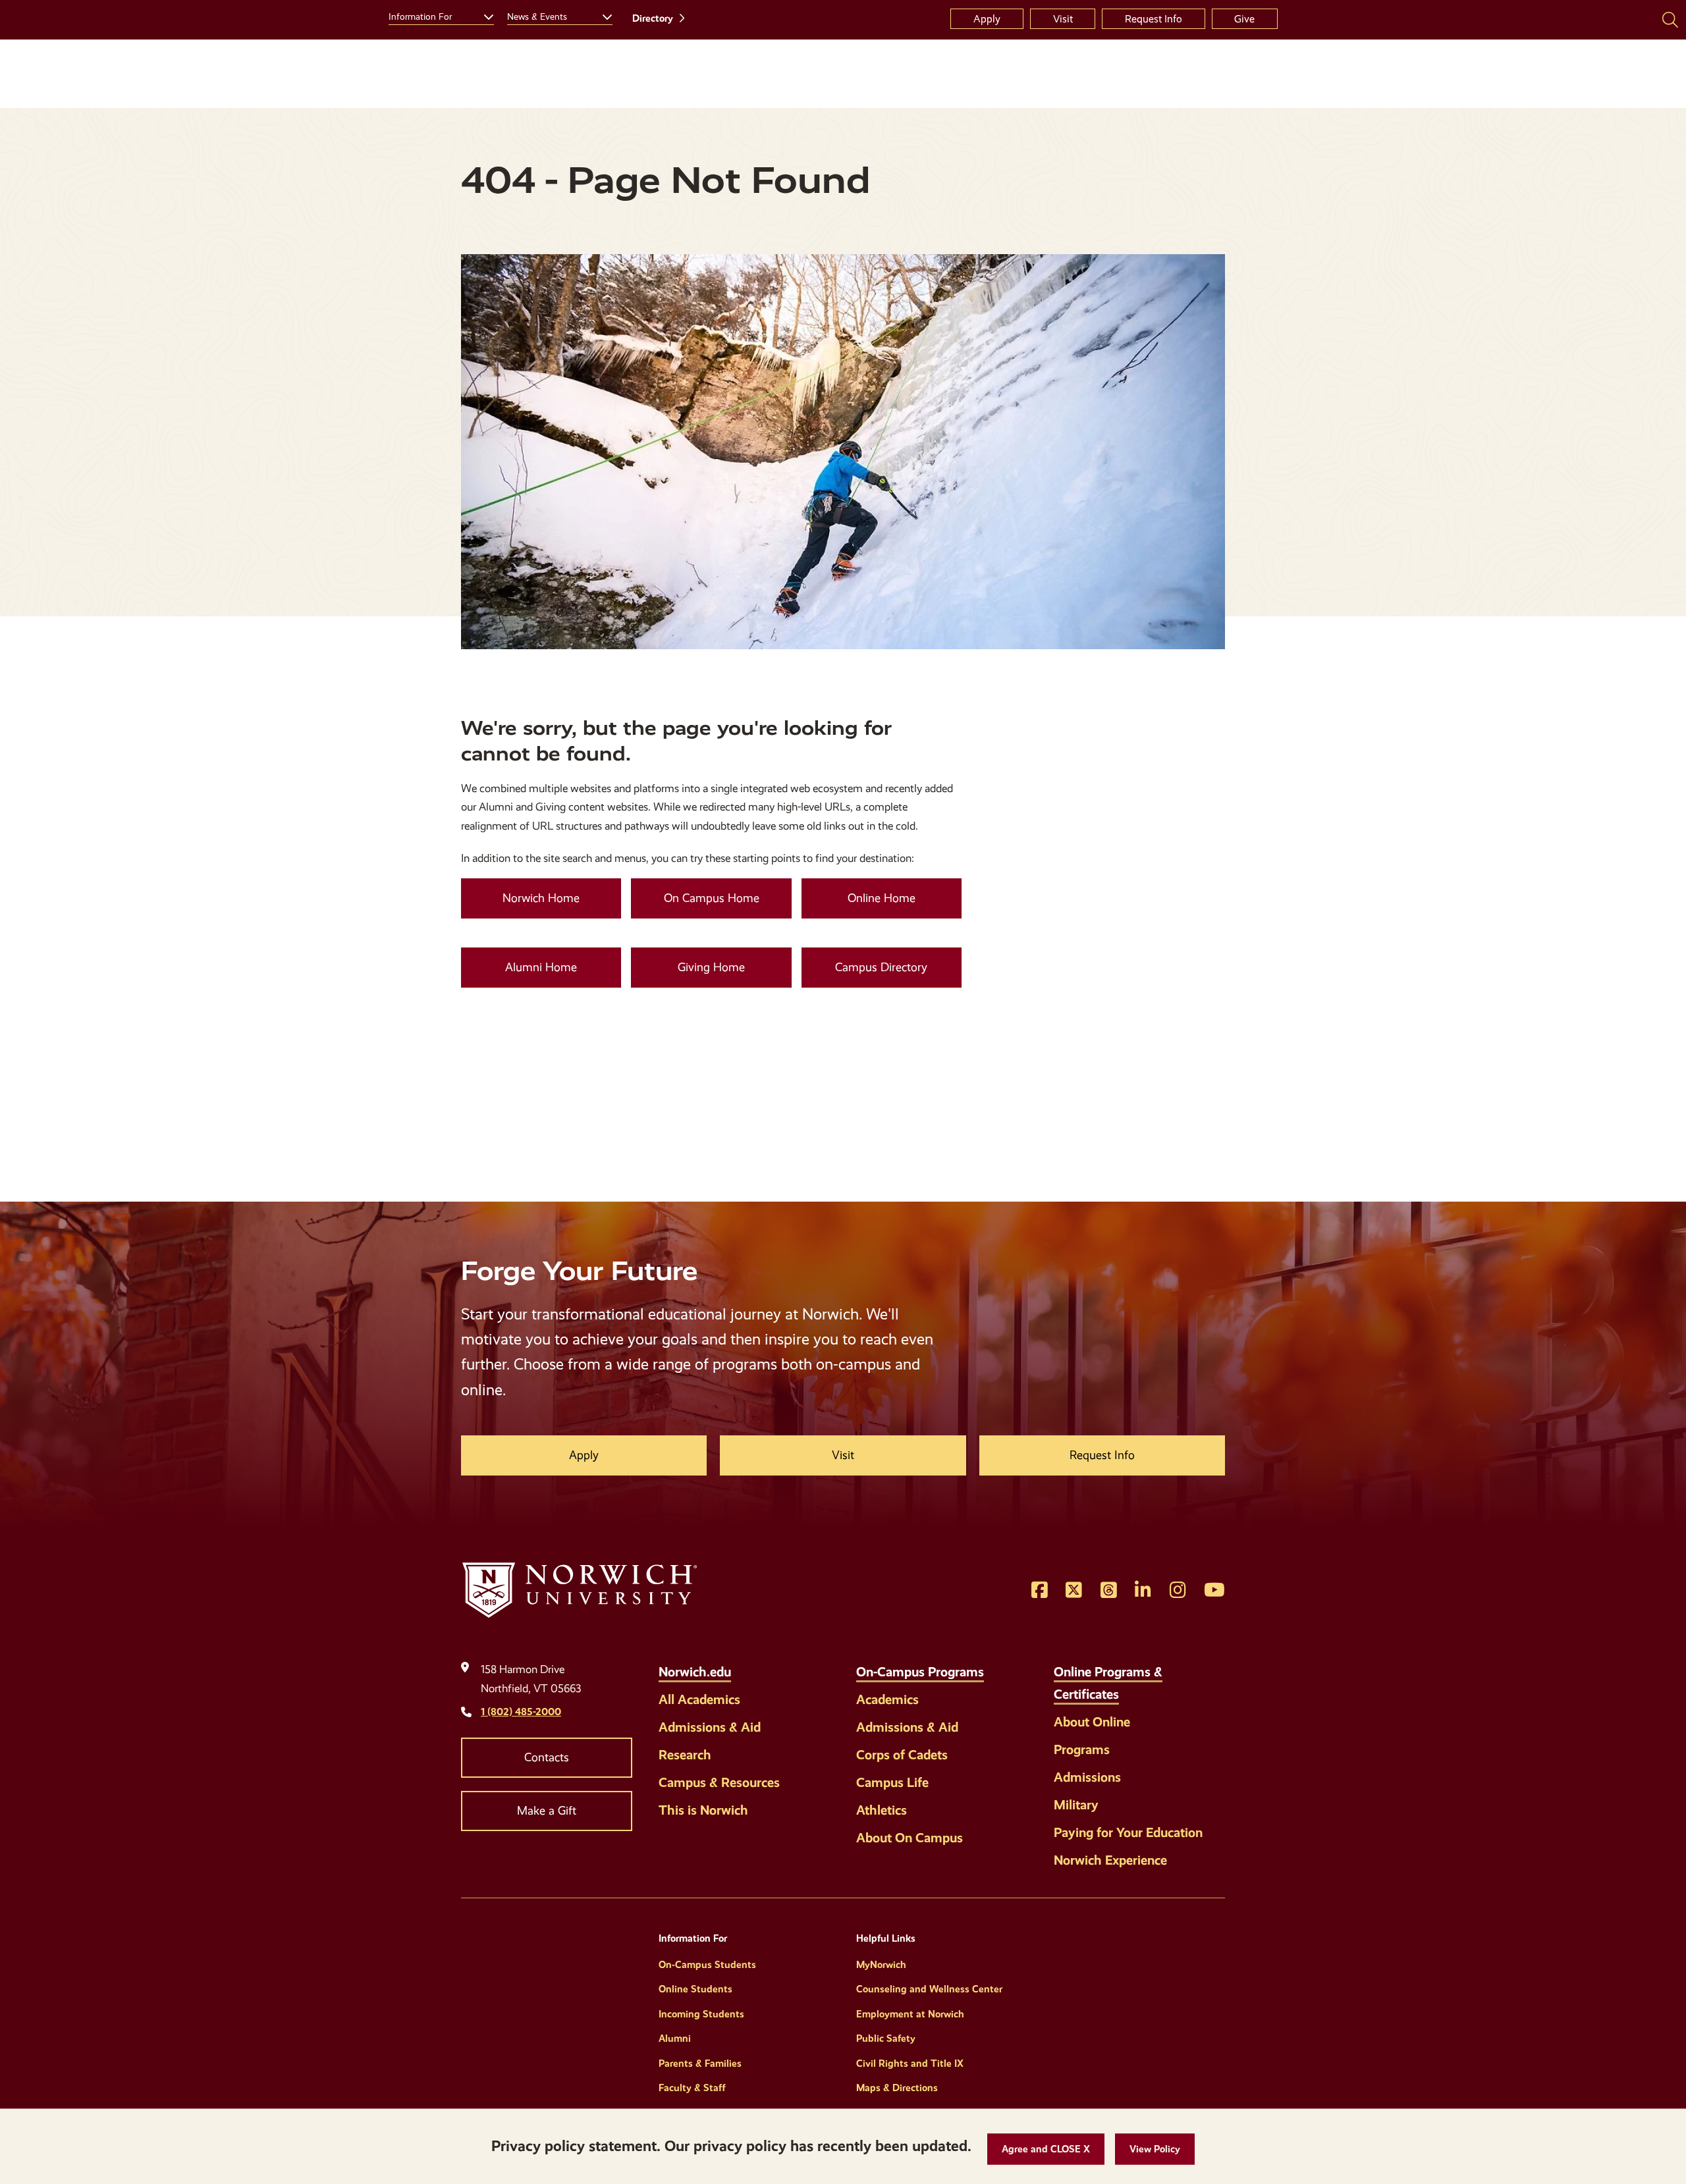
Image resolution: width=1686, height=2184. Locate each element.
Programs (1082, 1749)
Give (1244, 19)
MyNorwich (881, 1965)
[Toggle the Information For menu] (483, 15)
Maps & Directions (897, 2088)
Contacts (547, 1757)
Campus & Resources (719, 1782)
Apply (987, 19)
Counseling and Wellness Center (929, 1989)
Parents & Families (700, 2064)
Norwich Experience (1110, 1860)
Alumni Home (541, 967)
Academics (887, 1699)
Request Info (1154, 19)
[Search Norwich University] (1670, 19)
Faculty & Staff (692, 2088)
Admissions (1087, 1777)
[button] (1046, 2149)
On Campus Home (712, 898)
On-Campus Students (707, 1965)
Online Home (882, 898)
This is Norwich (703, 1810)
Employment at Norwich (910, 2014)
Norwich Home (541, 898)
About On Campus (910, 1838)
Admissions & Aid (710, 1727)
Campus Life (892, 1782)
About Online (1092, 1722)
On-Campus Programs (920, 1672)
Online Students (695, 1989)
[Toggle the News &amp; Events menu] (602, 15)
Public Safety (886, 2038)
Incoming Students (701, 2014)
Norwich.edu (695, 1672)
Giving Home (711, 967)
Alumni (675, 2038)
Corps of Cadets (902, 1755)
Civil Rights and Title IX (910, 2064)
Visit (1063, 19)
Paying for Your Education (1128, 1832)
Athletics (882, 1810)
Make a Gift (547, 1811)
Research (685, 1755)
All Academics (699, 1699)
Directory (653, 18)
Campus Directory (881, 967)
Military (1076, 1805)
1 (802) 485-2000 (521, 1712)
